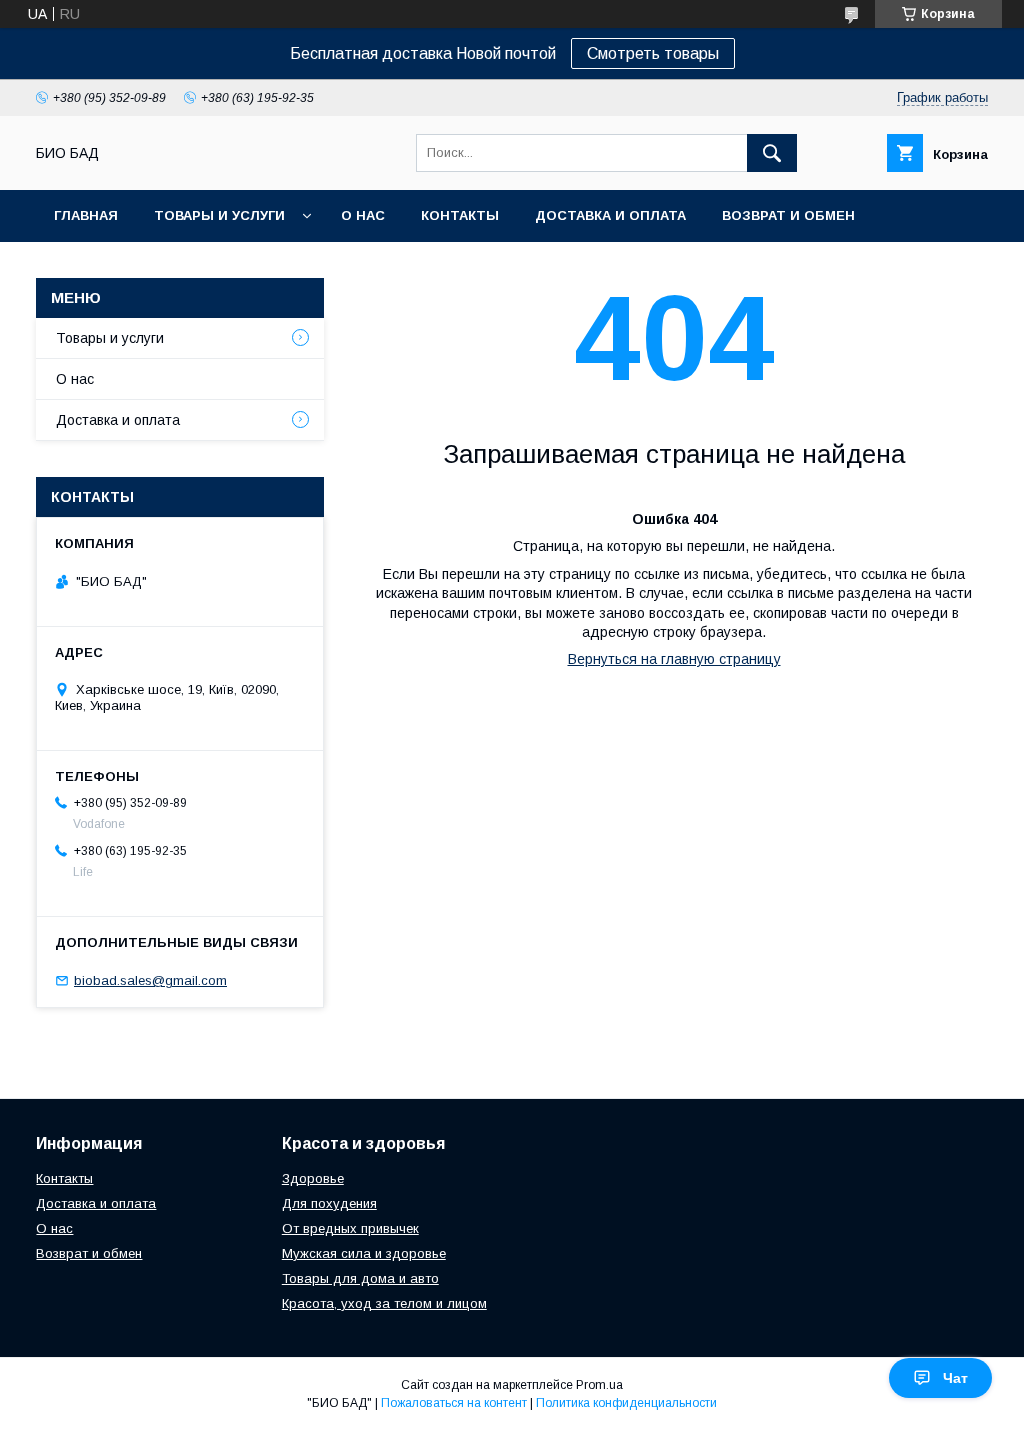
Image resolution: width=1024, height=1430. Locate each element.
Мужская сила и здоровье (364, 1253)
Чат (955, 1378)
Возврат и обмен (788, 215)
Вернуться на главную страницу (674, 659)
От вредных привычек (350, 1228)
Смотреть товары (653, 53)
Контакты (460, 215)
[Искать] (772, 153)
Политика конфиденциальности (626, 1403)
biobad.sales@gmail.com (150, 980)
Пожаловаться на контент (454, 1403)
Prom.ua (599, 1385)
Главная (86, 215)
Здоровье (313, 1178)
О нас (363, 215)
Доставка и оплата (610, 215)
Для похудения (329, 1203)
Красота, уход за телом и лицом (384, 1303)
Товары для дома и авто (360, 1278)
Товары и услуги (219, 215)
